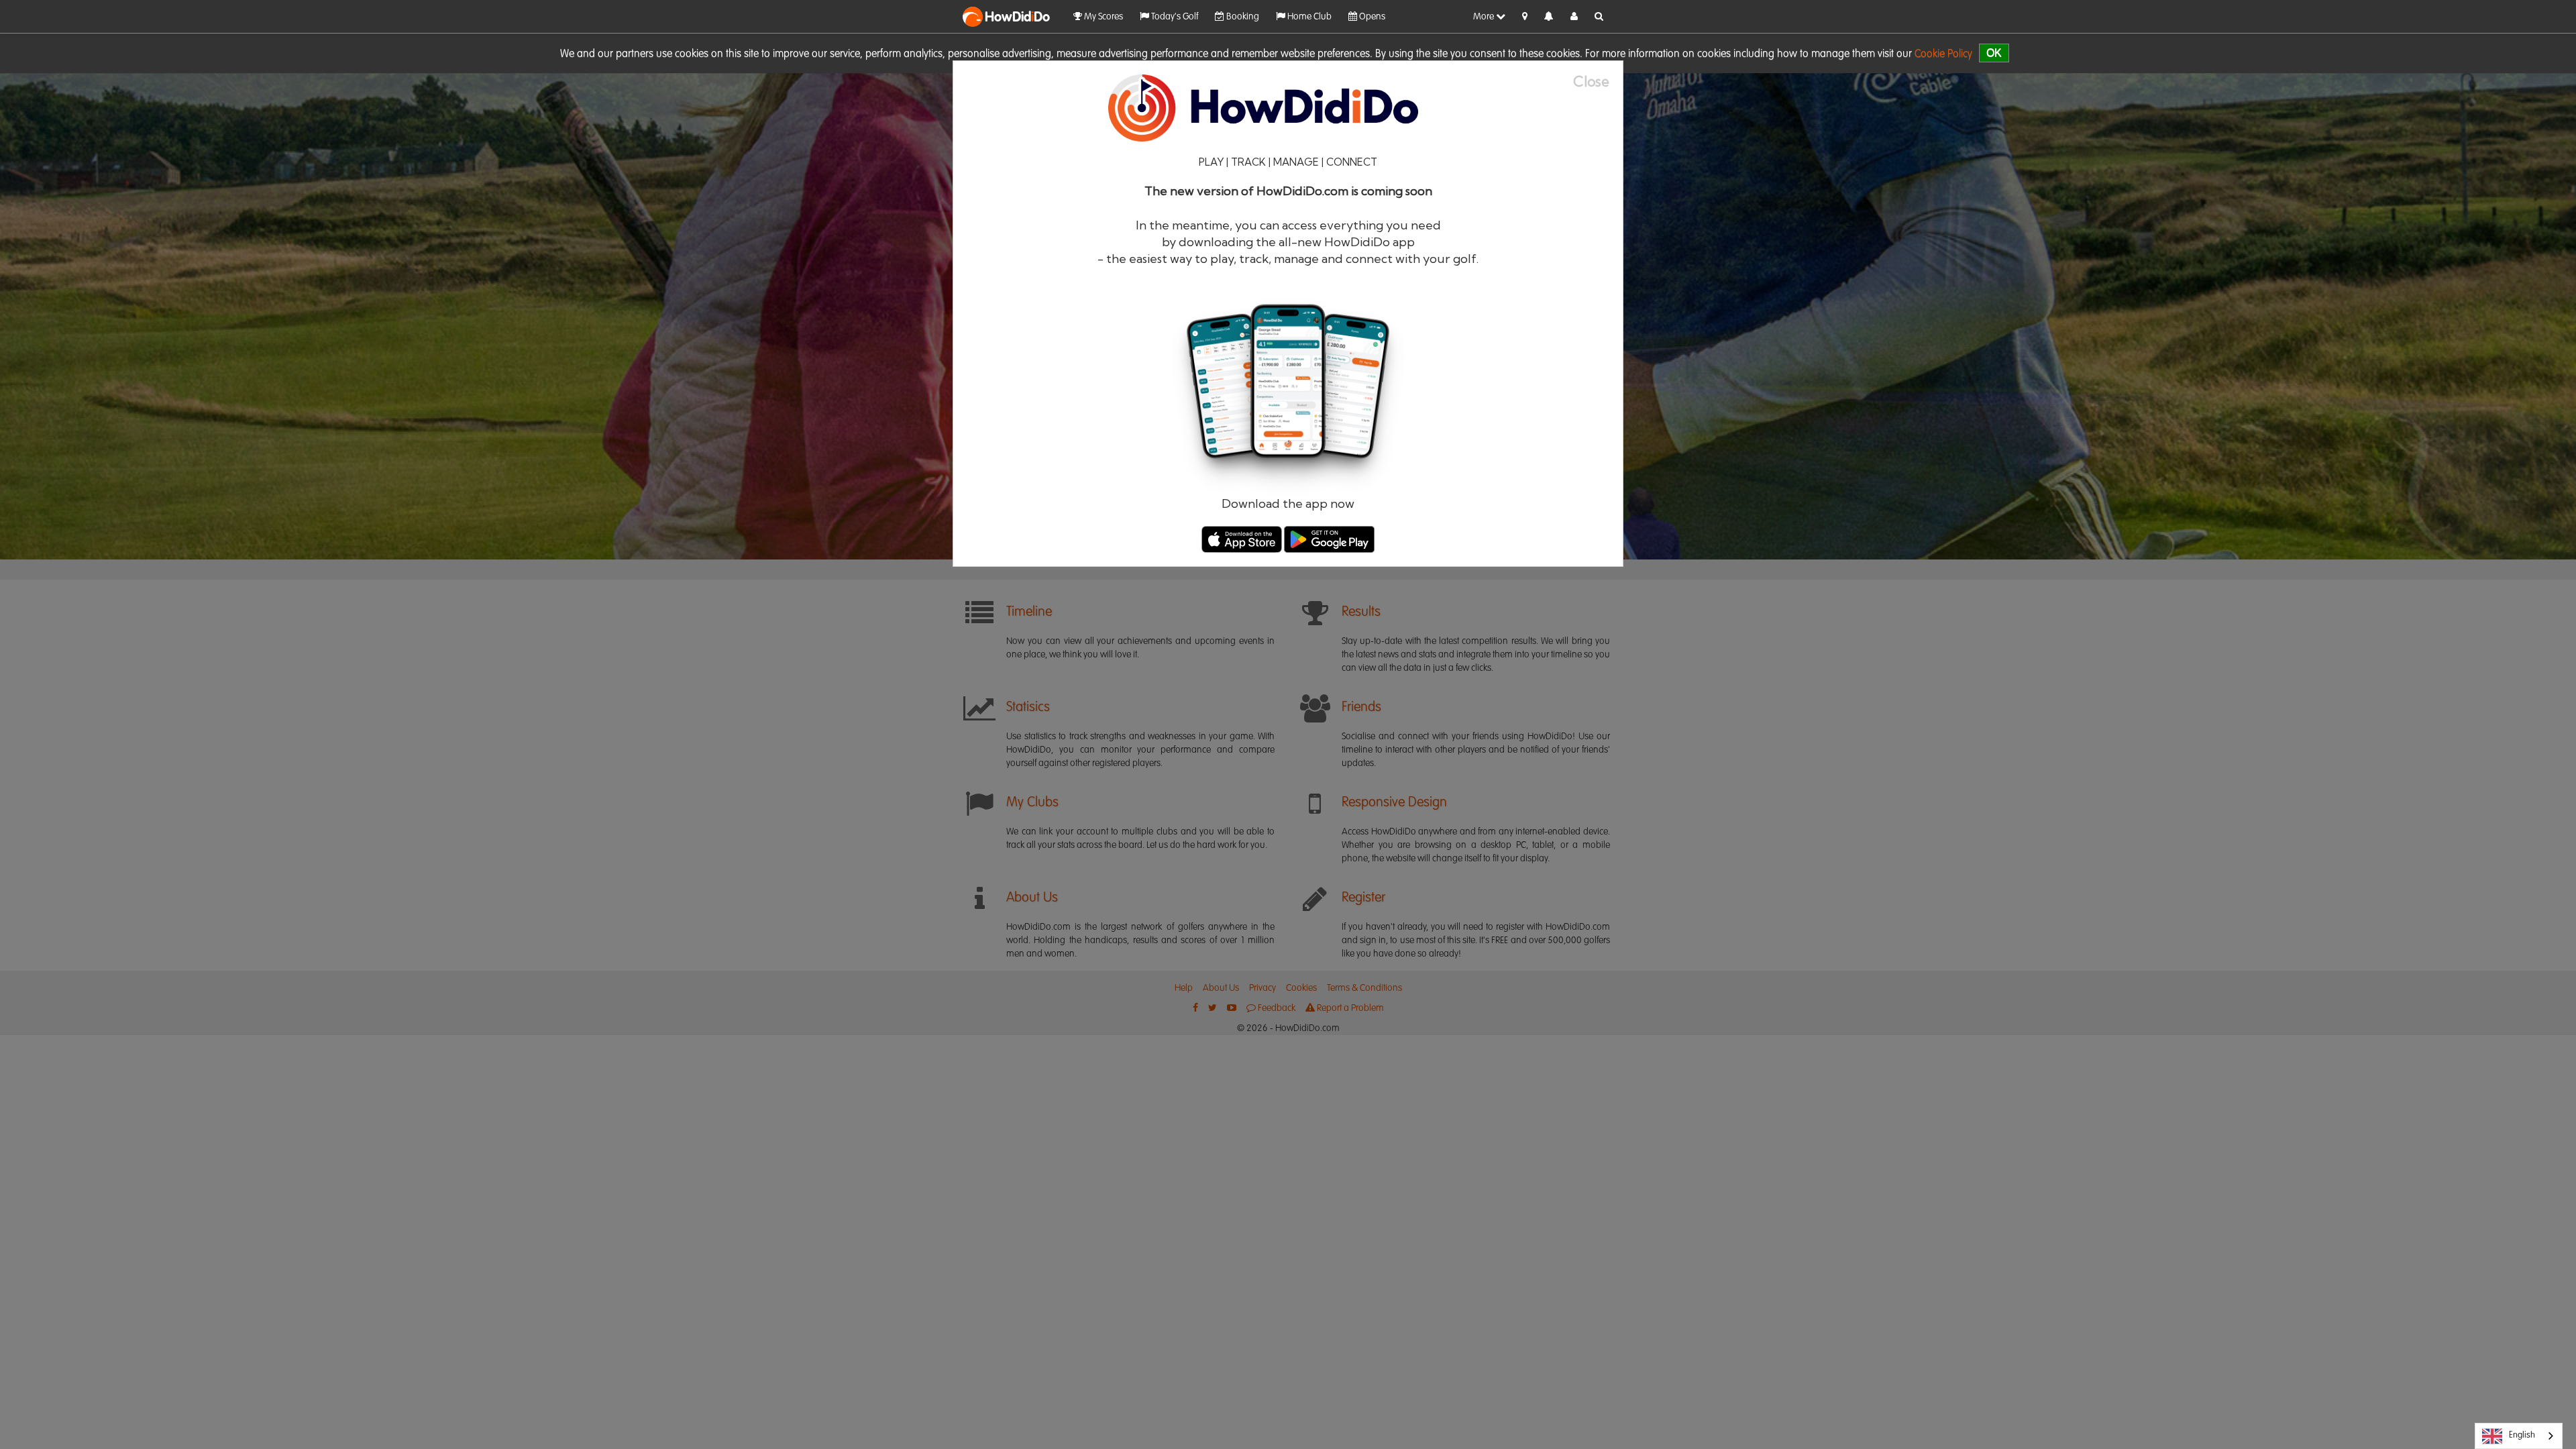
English (2522, 1435)
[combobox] (2519, 1436)
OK (1994, 53)
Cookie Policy (1943, 54)
